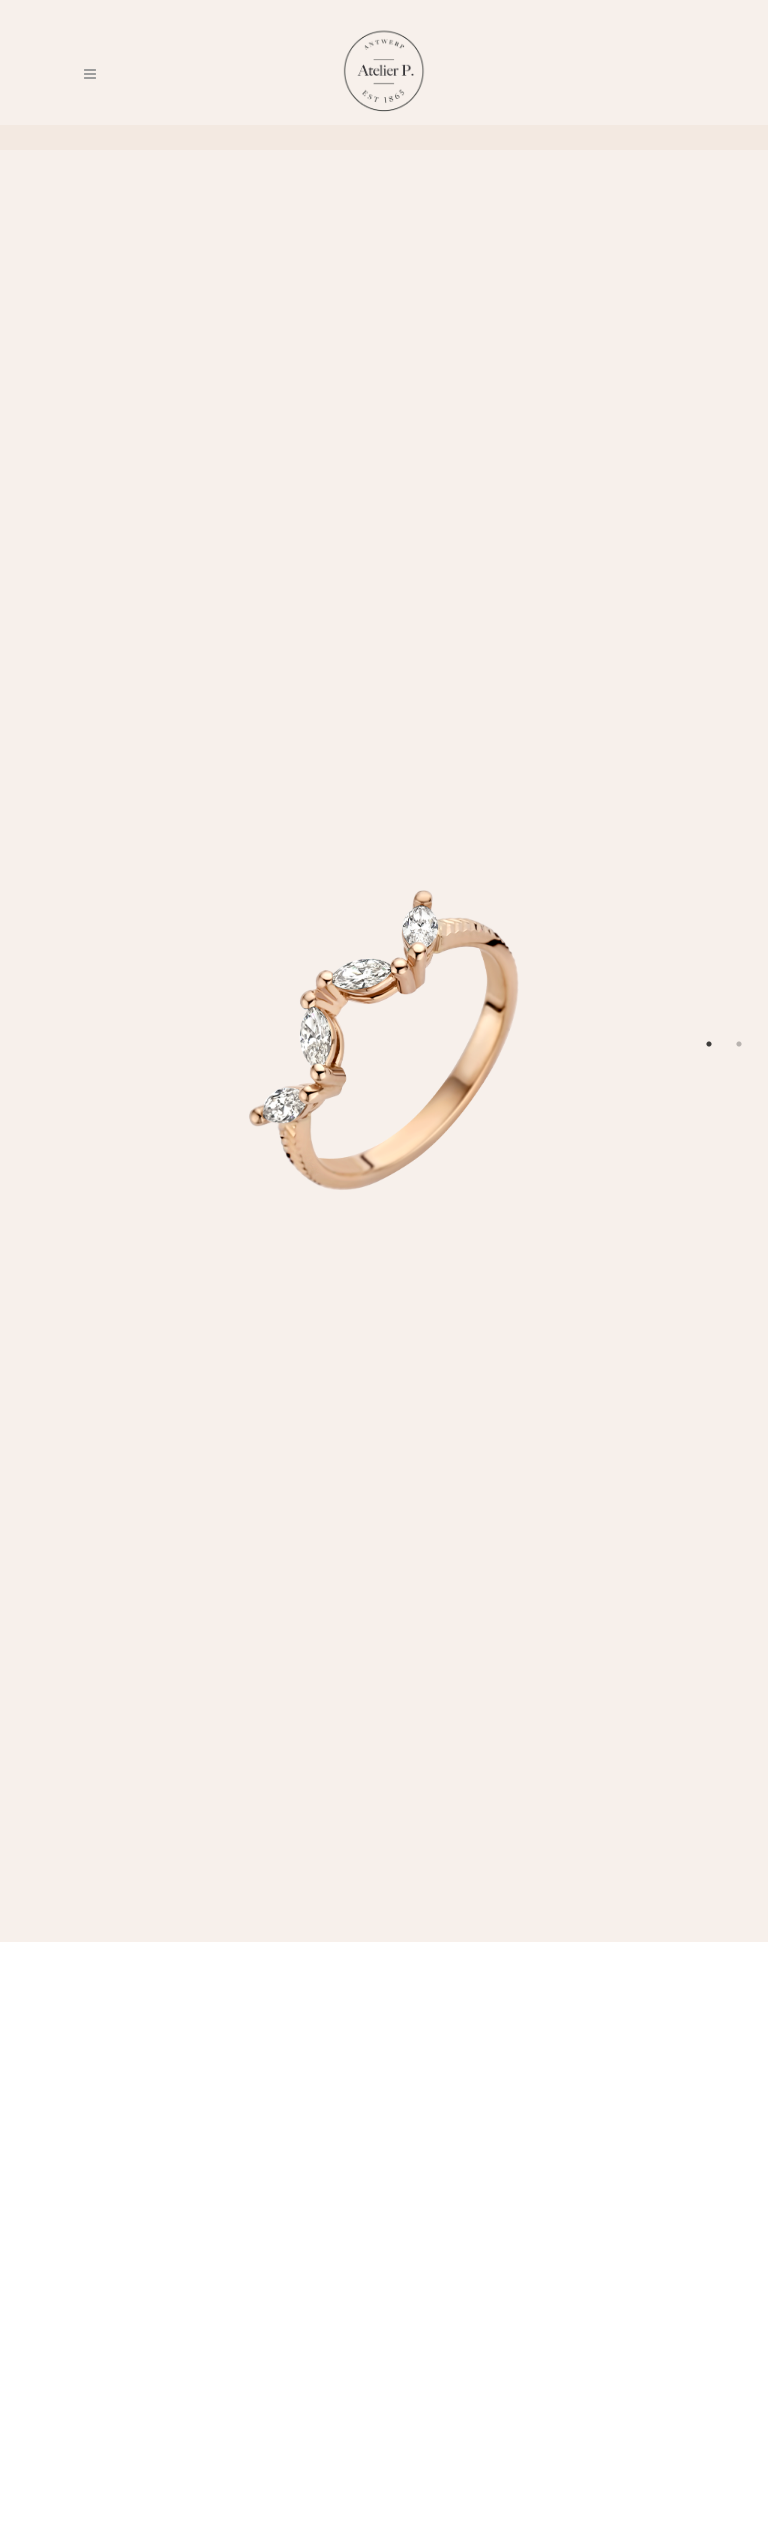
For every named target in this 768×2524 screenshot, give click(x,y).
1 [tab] (709, 1044)
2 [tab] (739, 1044)
